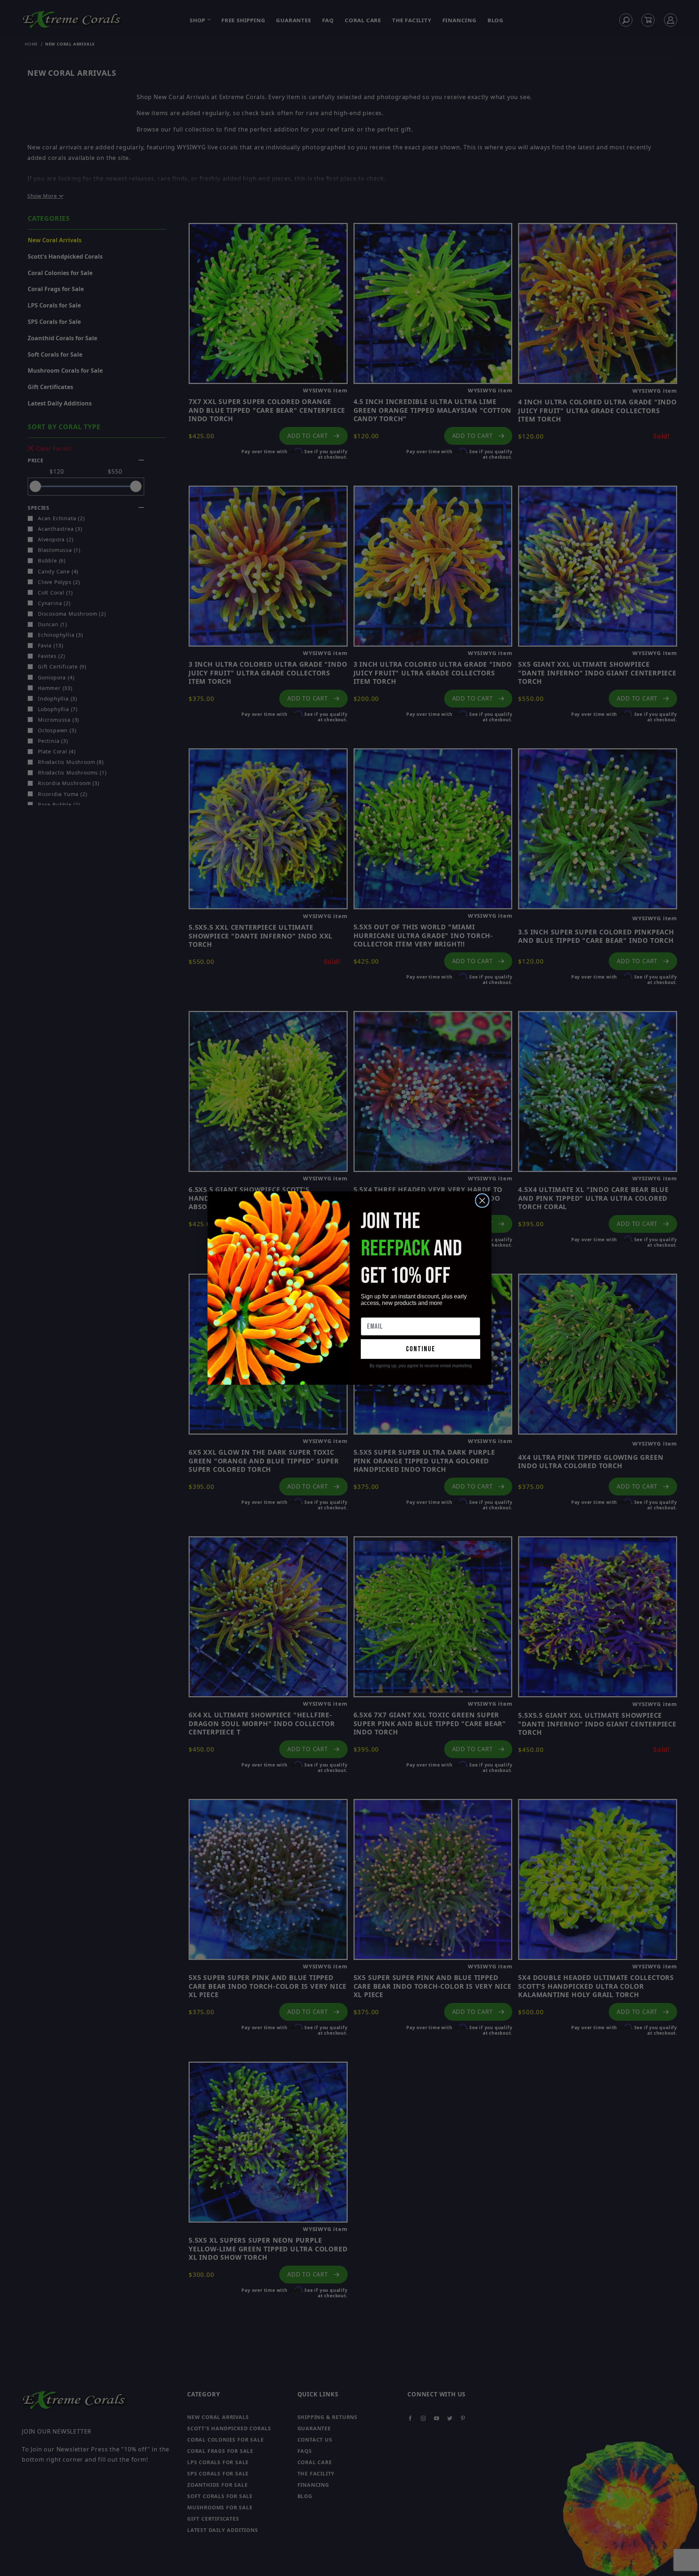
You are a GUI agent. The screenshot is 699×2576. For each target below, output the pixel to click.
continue (421, 1349)
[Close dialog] (482, 1201)
